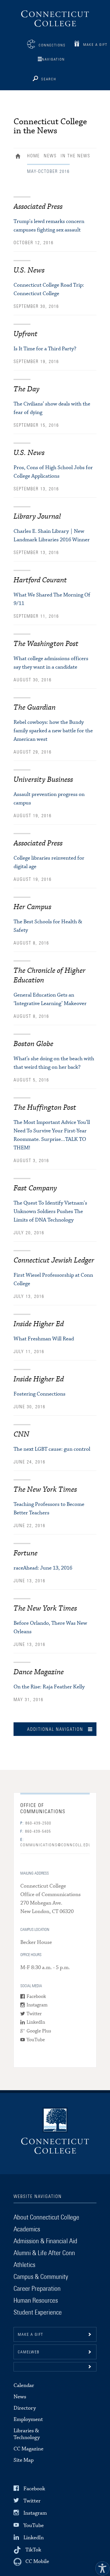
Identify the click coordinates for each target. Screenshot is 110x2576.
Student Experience (38, 2313)
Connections (52, 45)
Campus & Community (41, 2277)
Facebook (36, 1997)
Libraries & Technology (27, 2434)
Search (49, 79)
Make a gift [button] (30, 2335)
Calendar (24, 2385)
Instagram (37, 2005)
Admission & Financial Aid (45, 2241)
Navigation (53, 60)
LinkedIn (36, 2023)
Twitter (34, 2014)
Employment (28, 2419)
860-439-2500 (36, 1823)
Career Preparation (37, 2289)
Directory (25, 2408)
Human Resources (36, 2301)
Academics (27, 2229)
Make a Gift (95, 45)
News (50, 156)
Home (19, 157)
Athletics (24, 2265)
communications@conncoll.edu (55, 1842)
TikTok (33, 2550)
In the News (75, 156)
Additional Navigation (55, 1729)
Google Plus (39, 2031)
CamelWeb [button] (29, 2352)
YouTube (36, 2040)
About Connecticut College (46, 2217)
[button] (55, 2367)
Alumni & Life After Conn (44, 2253)
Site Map (24, 2460)
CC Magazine (28, 2449)
